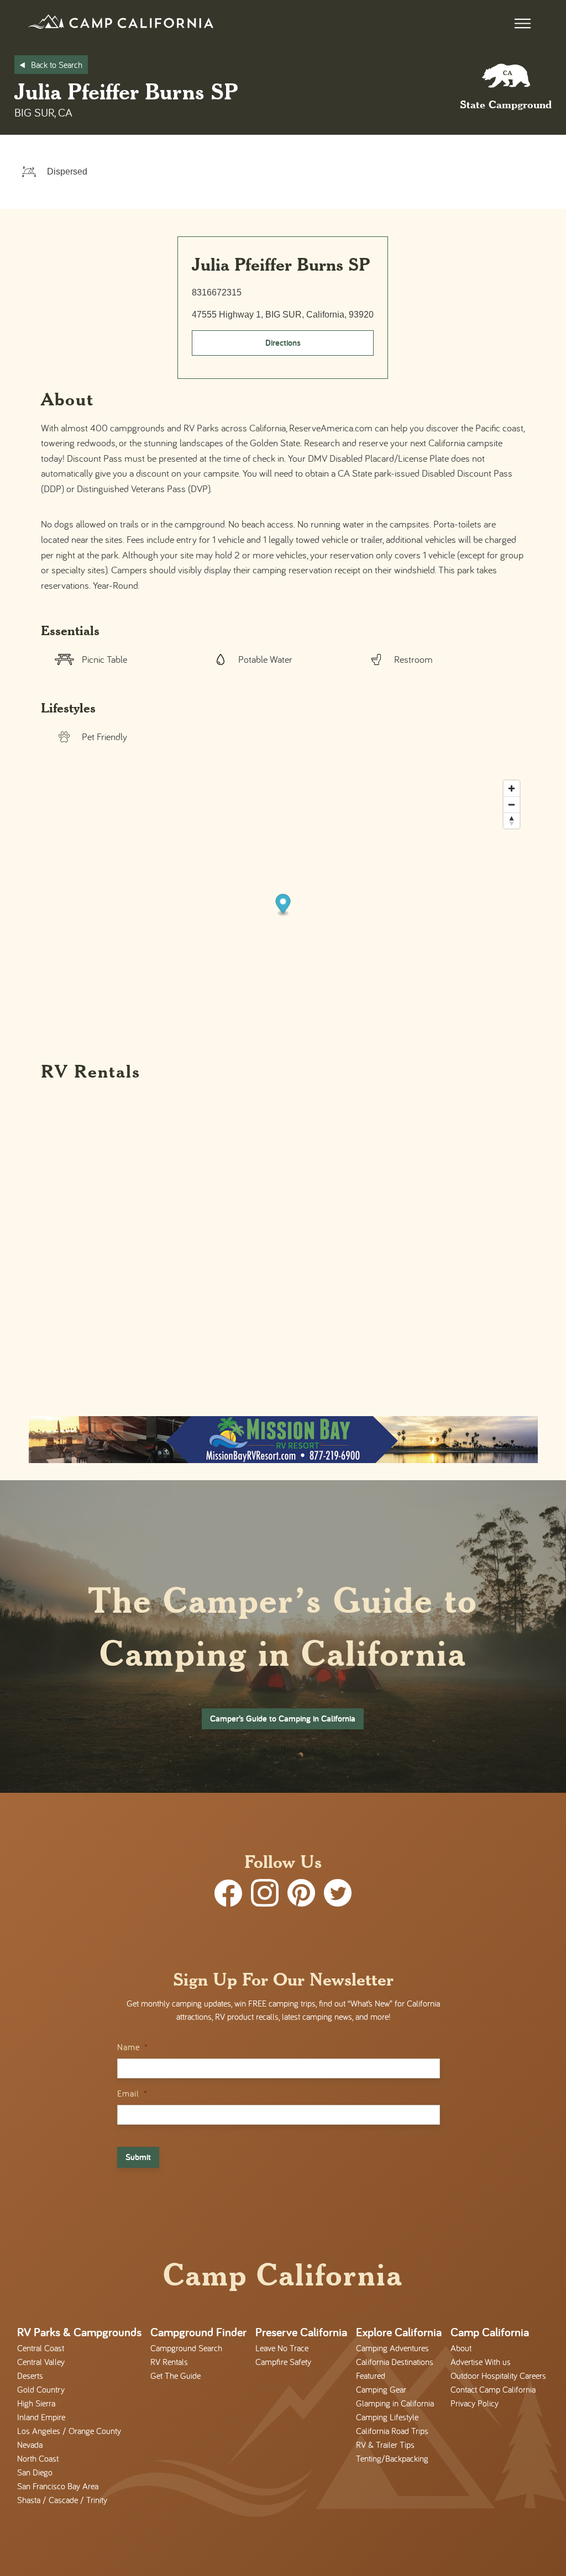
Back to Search (57, 65)
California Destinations (395, 2362)
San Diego (35, 2472)
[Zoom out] (512, 804)
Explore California (399, 2332)
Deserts (30, 2376)
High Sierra (36, 2403)
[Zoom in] (512, 788)
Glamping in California (395, 2403)
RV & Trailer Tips (385, 2445)
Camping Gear (381, 2389)
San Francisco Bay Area (58, 2486)
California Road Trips (392, 2431)
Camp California (490, 2332)
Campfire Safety (283, 2362)
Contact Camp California (493, 2389)
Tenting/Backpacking (392, 2458)
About (461, 2348)
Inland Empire (41, 2417)
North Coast (38, 2458)
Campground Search (186, 2348)
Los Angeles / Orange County (69, 2431)
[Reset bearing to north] (512, 820)
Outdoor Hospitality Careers (498, 2376)
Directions (283, 343)
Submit (138, 2157)
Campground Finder (198, 2332)
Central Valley (41, 2362)
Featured (371, 2376)
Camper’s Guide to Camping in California (283, 1719)
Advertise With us (481, 2362)
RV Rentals (169, 2362)
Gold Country (41, 2389)
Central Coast (41, 2348)
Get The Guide (175, 2376)
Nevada (30, 2445)
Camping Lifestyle (387, 2417)
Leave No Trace (282, 2348)
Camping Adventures (392, 2348)
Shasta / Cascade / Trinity (62, 2500)
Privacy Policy (475, 2403)
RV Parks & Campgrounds (79, 2332)
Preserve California (301, 2332)
